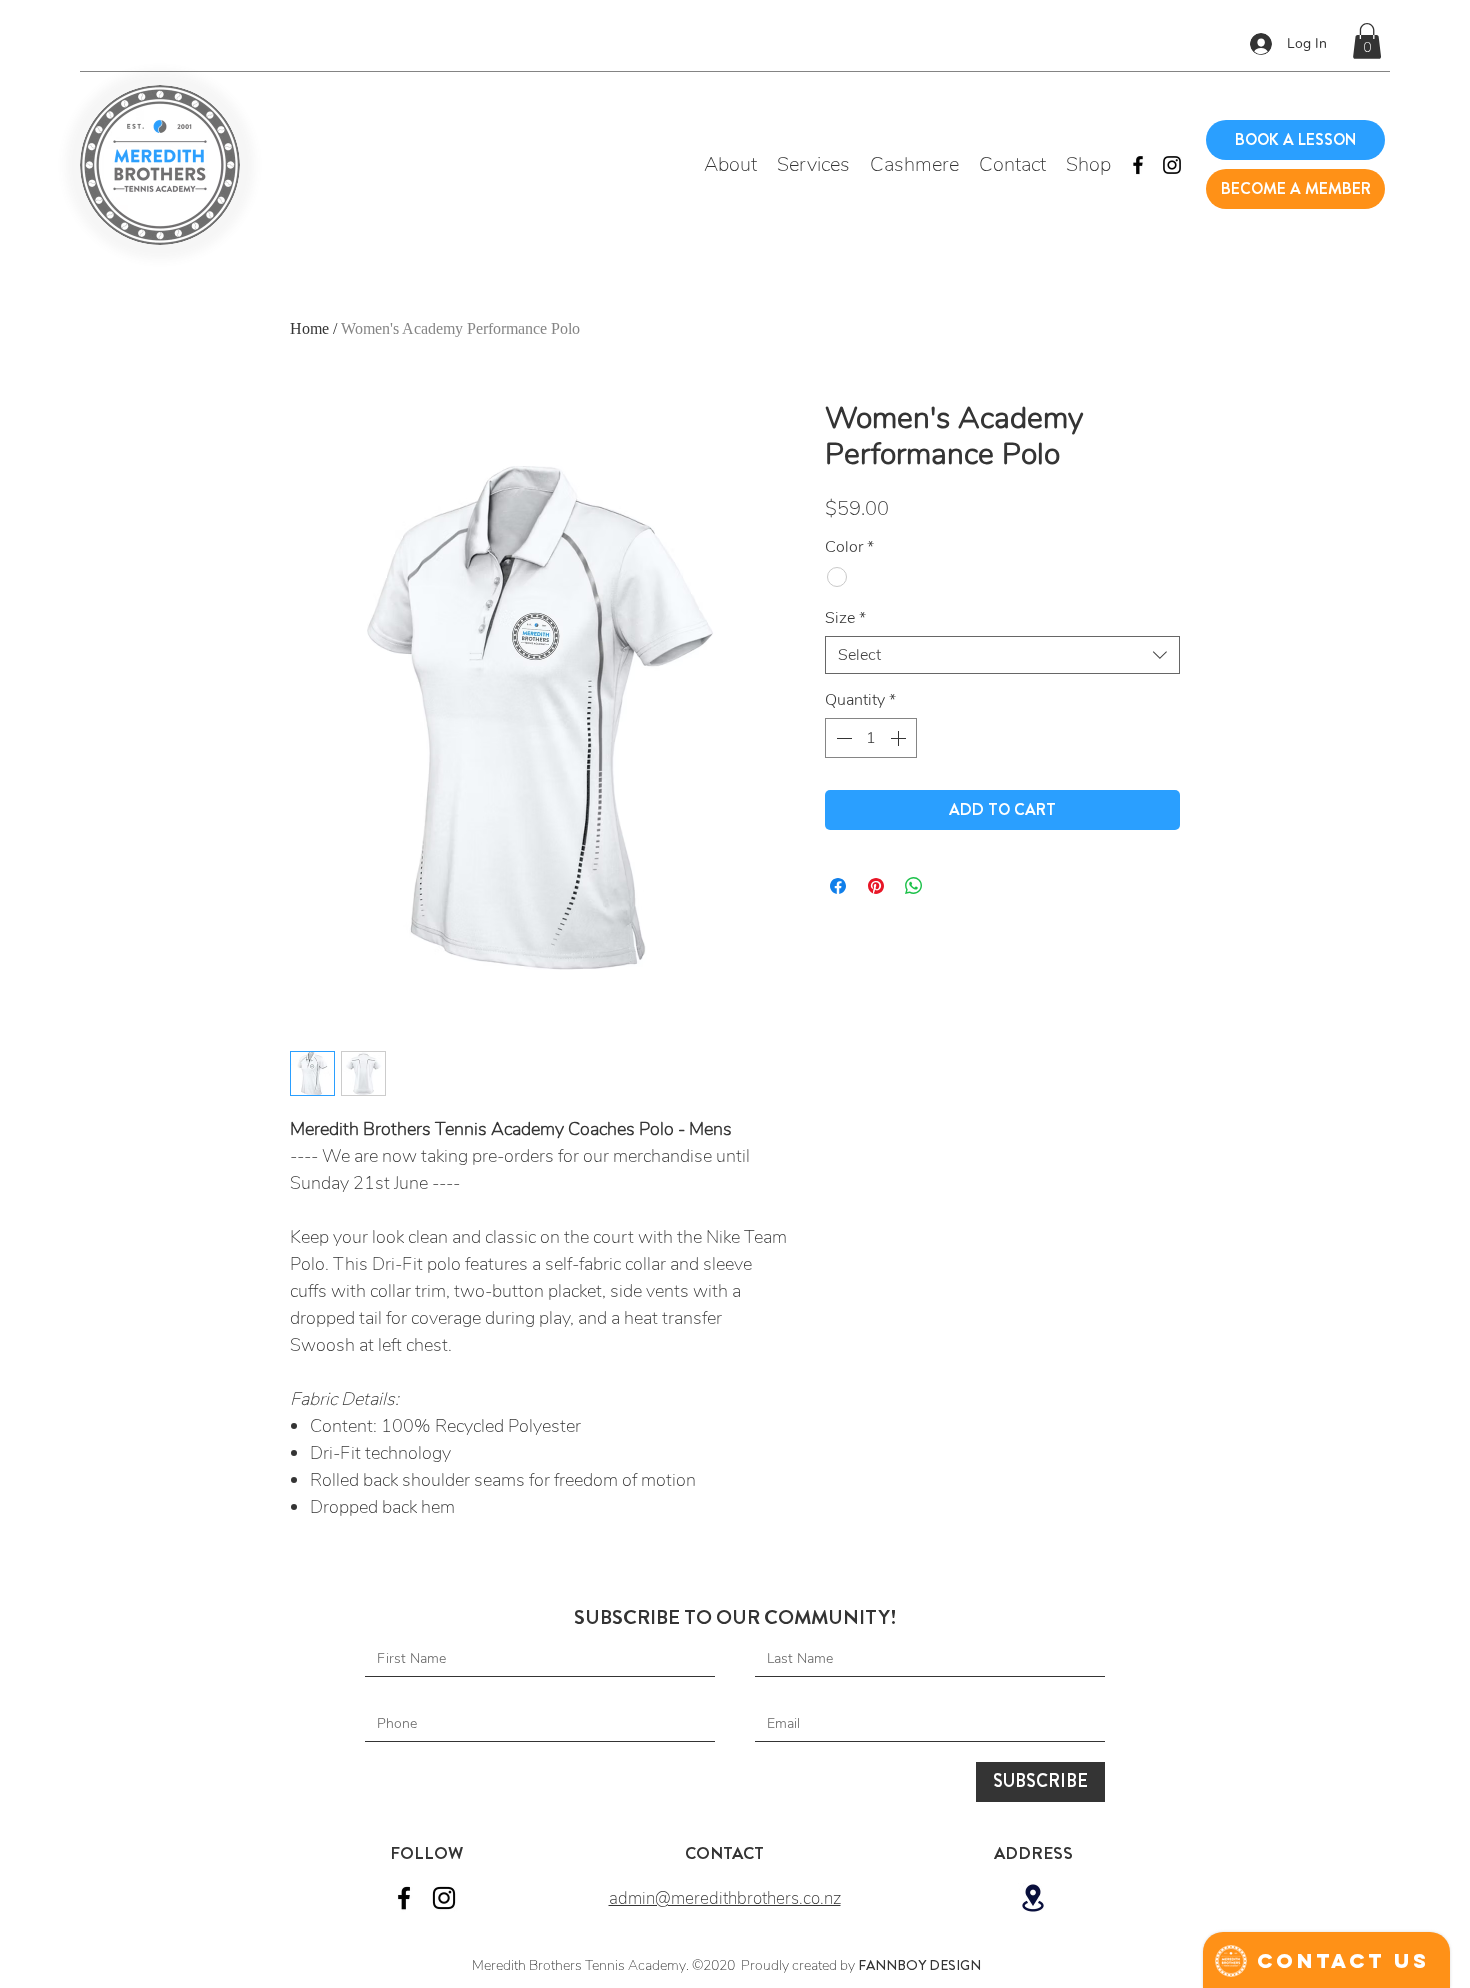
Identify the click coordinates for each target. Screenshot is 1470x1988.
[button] (1367, 41)
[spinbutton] (871, 738)
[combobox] (1002, 655)
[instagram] (1172, 165)
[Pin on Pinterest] (876, 886)
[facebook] (1138, 165)
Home (309, 328)
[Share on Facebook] (838, 886)
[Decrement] (842, 738)
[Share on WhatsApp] (914, 886)
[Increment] (900, 738)
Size (845, 618)
